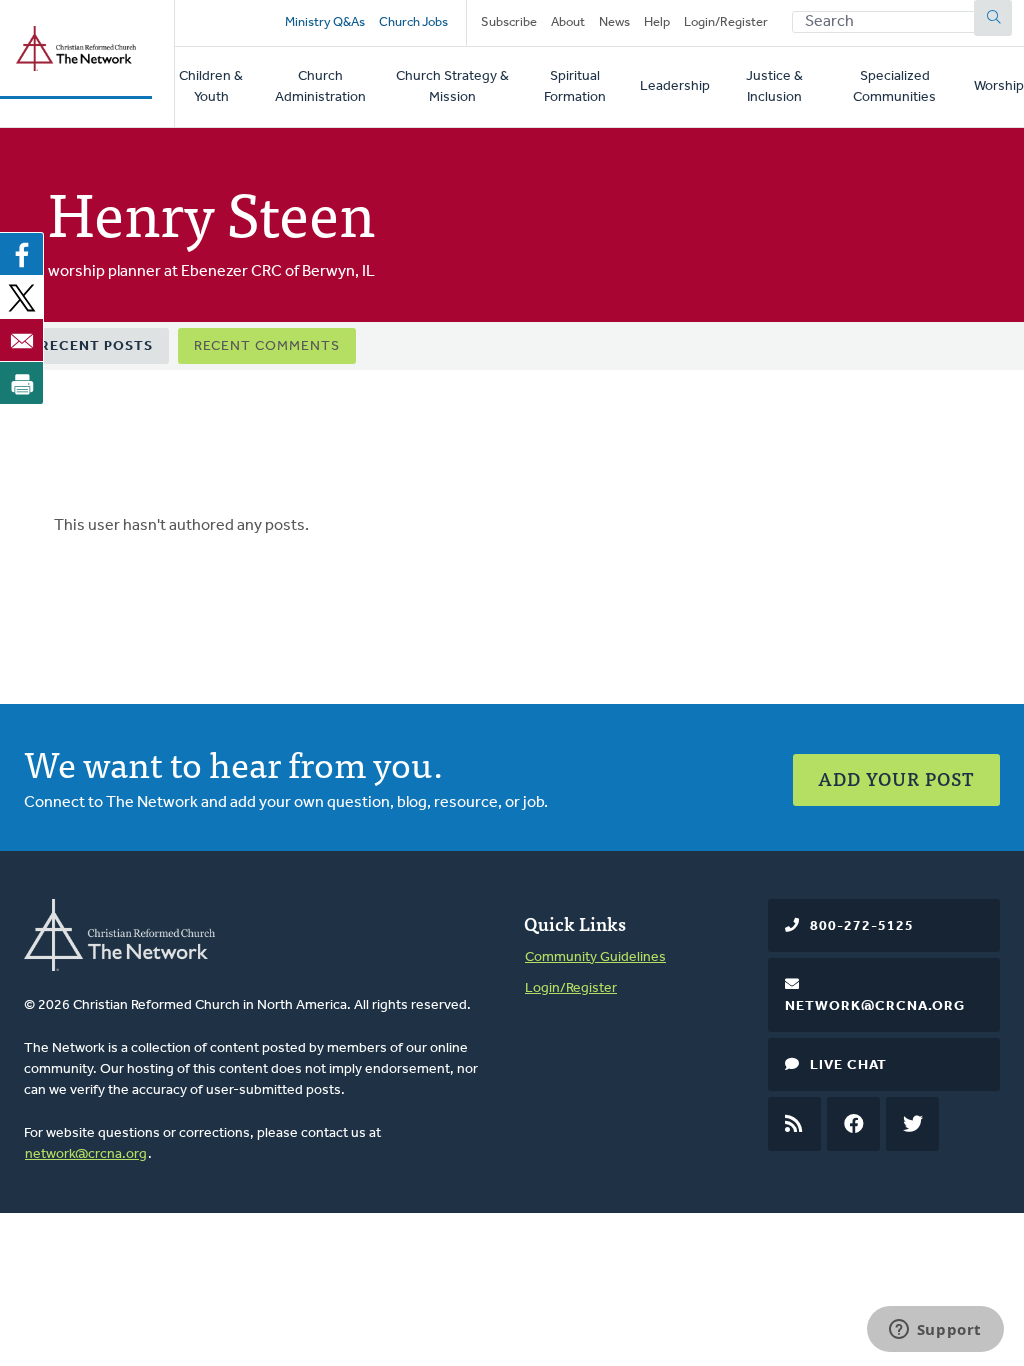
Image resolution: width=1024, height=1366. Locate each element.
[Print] (22, 383)
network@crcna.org (86, 1154)
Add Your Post (896, 778)
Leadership (675, 86)
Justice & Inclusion (774, 87)
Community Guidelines (595, 957)
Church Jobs (413, 22)
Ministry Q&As (325, 22)
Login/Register (726, 22)
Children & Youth (211, 87)
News (614, 22)
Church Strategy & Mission (452, 87)
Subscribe (509, 22)
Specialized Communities (894, 87)
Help (657, 22)
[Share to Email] (22, 340)
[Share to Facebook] (22, 254)
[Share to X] (22, 297)
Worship (999, 86)
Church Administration (320, 87)
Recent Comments (267, 346)
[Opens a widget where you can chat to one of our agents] (935, 1331)
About (568, 22)
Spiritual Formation (575, 87)
